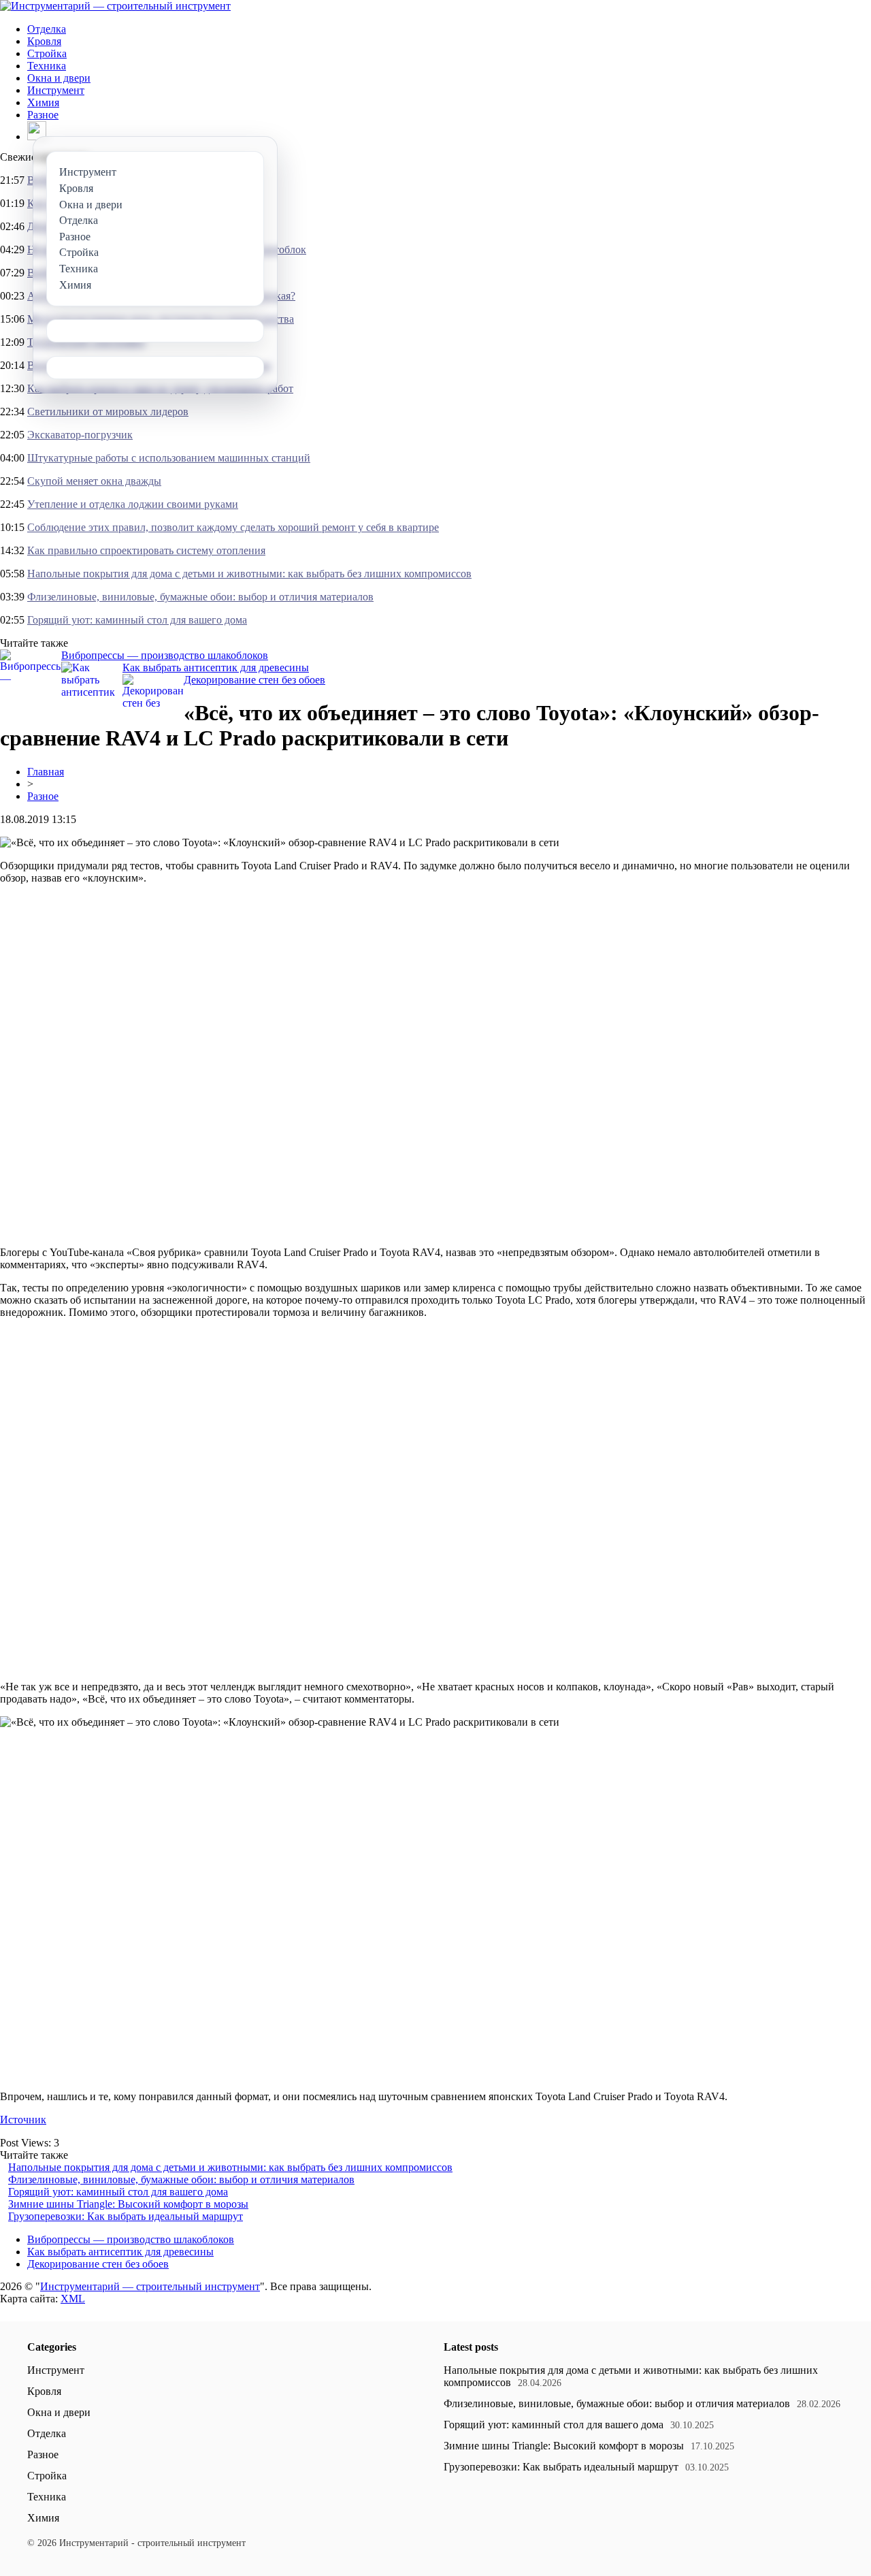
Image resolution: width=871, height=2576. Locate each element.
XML (73, 2299)
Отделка (47, 29)
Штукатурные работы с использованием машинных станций (169, 458)
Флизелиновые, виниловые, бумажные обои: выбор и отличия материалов (200, 597)
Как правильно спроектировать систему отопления (146, 550)
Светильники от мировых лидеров (108, 412)
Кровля (44, 41)
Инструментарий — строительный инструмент (150, 2286)
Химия (43, 102)
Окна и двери (59, 78)
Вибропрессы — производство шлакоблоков (165, 655)
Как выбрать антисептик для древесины (216, 667)
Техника (47, 66)
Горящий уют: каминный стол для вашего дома (137, 620)
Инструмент (56, 90)
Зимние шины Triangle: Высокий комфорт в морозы (128, 2204)
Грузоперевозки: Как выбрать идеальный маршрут (126, 2216)
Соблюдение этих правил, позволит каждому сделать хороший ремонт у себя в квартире (233, 527)
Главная (46, 772)
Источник (23, 2120)
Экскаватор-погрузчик (80, 435)
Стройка (47, 53)
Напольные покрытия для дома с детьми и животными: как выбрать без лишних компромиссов (249, 574)
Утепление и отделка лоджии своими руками (133, 504)
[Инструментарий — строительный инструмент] (115, 6)
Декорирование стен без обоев (254, 680)
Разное (43, 115)
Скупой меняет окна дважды (94, 481)
